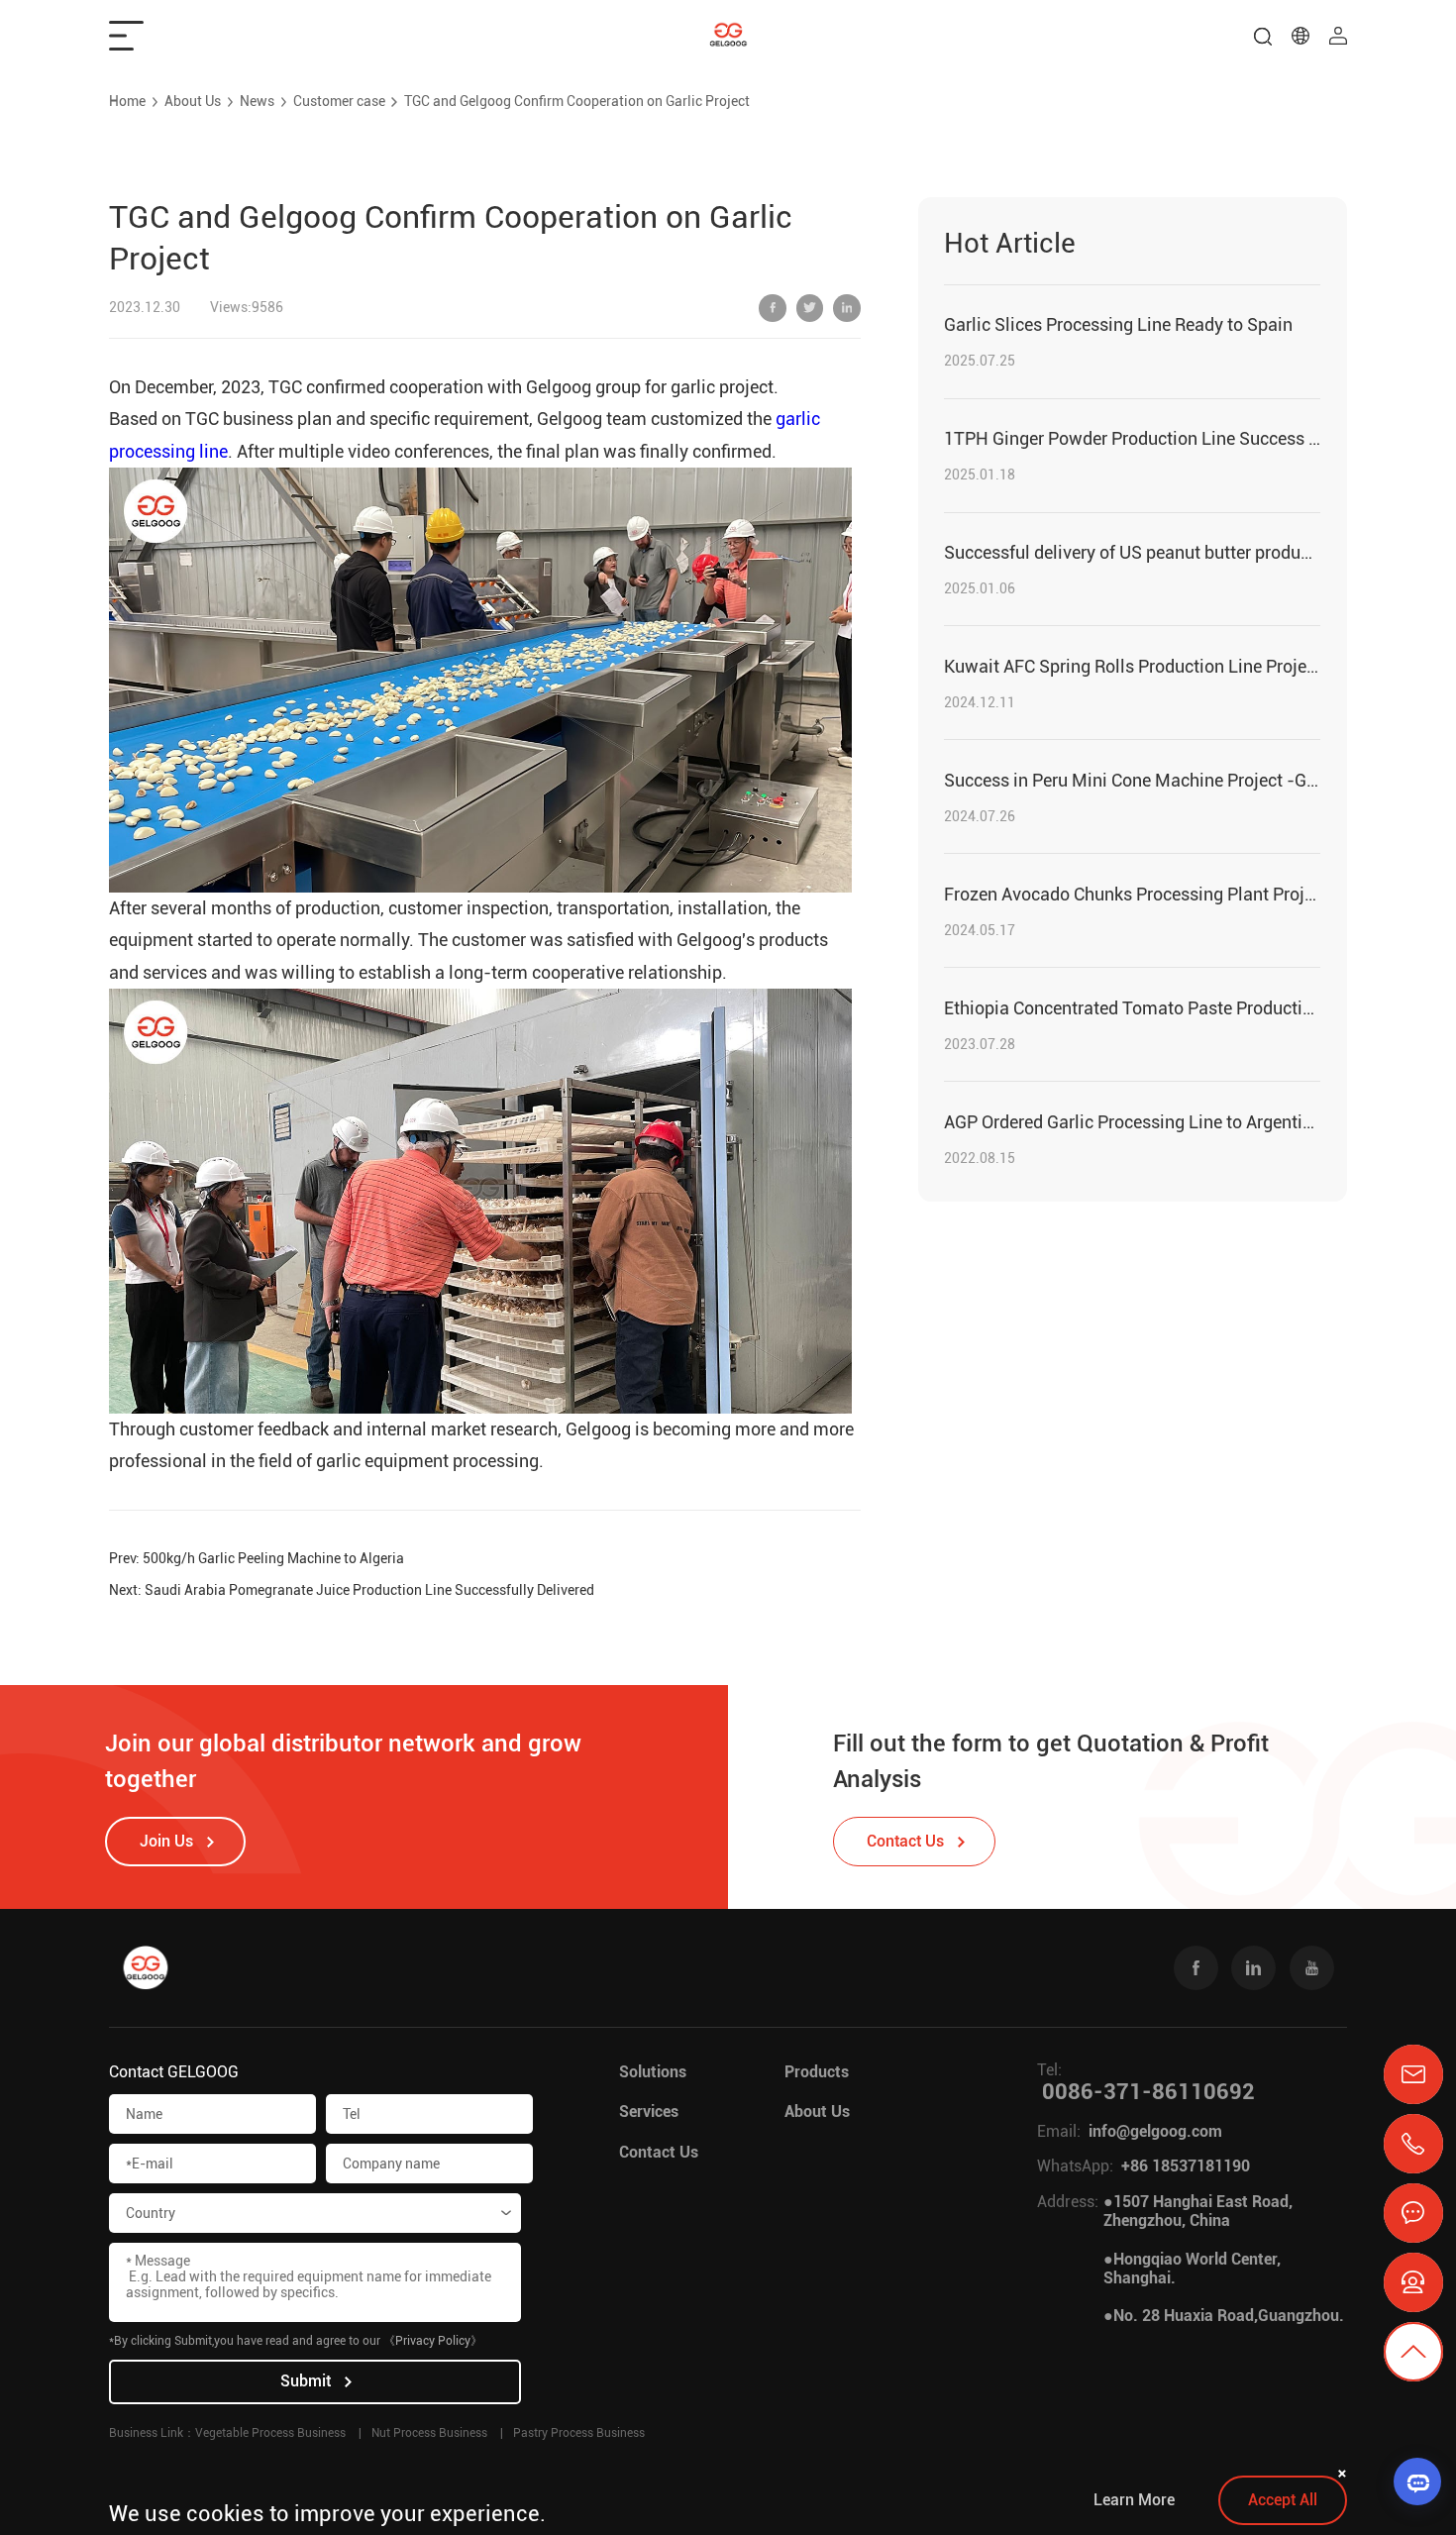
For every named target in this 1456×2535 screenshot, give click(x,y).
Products (817, 2072)
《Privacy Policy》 (433, 2341)
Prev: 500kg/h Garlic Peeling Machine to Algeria (257, 1558)
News (257, 101)
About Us (193, 101)
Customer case (339, 101)
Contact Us (659, 2152)
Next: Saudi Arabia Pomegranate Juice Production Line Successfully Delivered (352, 1590)
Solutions (653, 2072)
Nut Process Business (429, 2433)
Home (127, 101)
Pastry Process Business (579, 2433)
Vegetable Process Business (270, 2433)
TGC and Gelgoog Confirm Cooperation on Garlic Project (577, 101)
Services (649, 2112)
